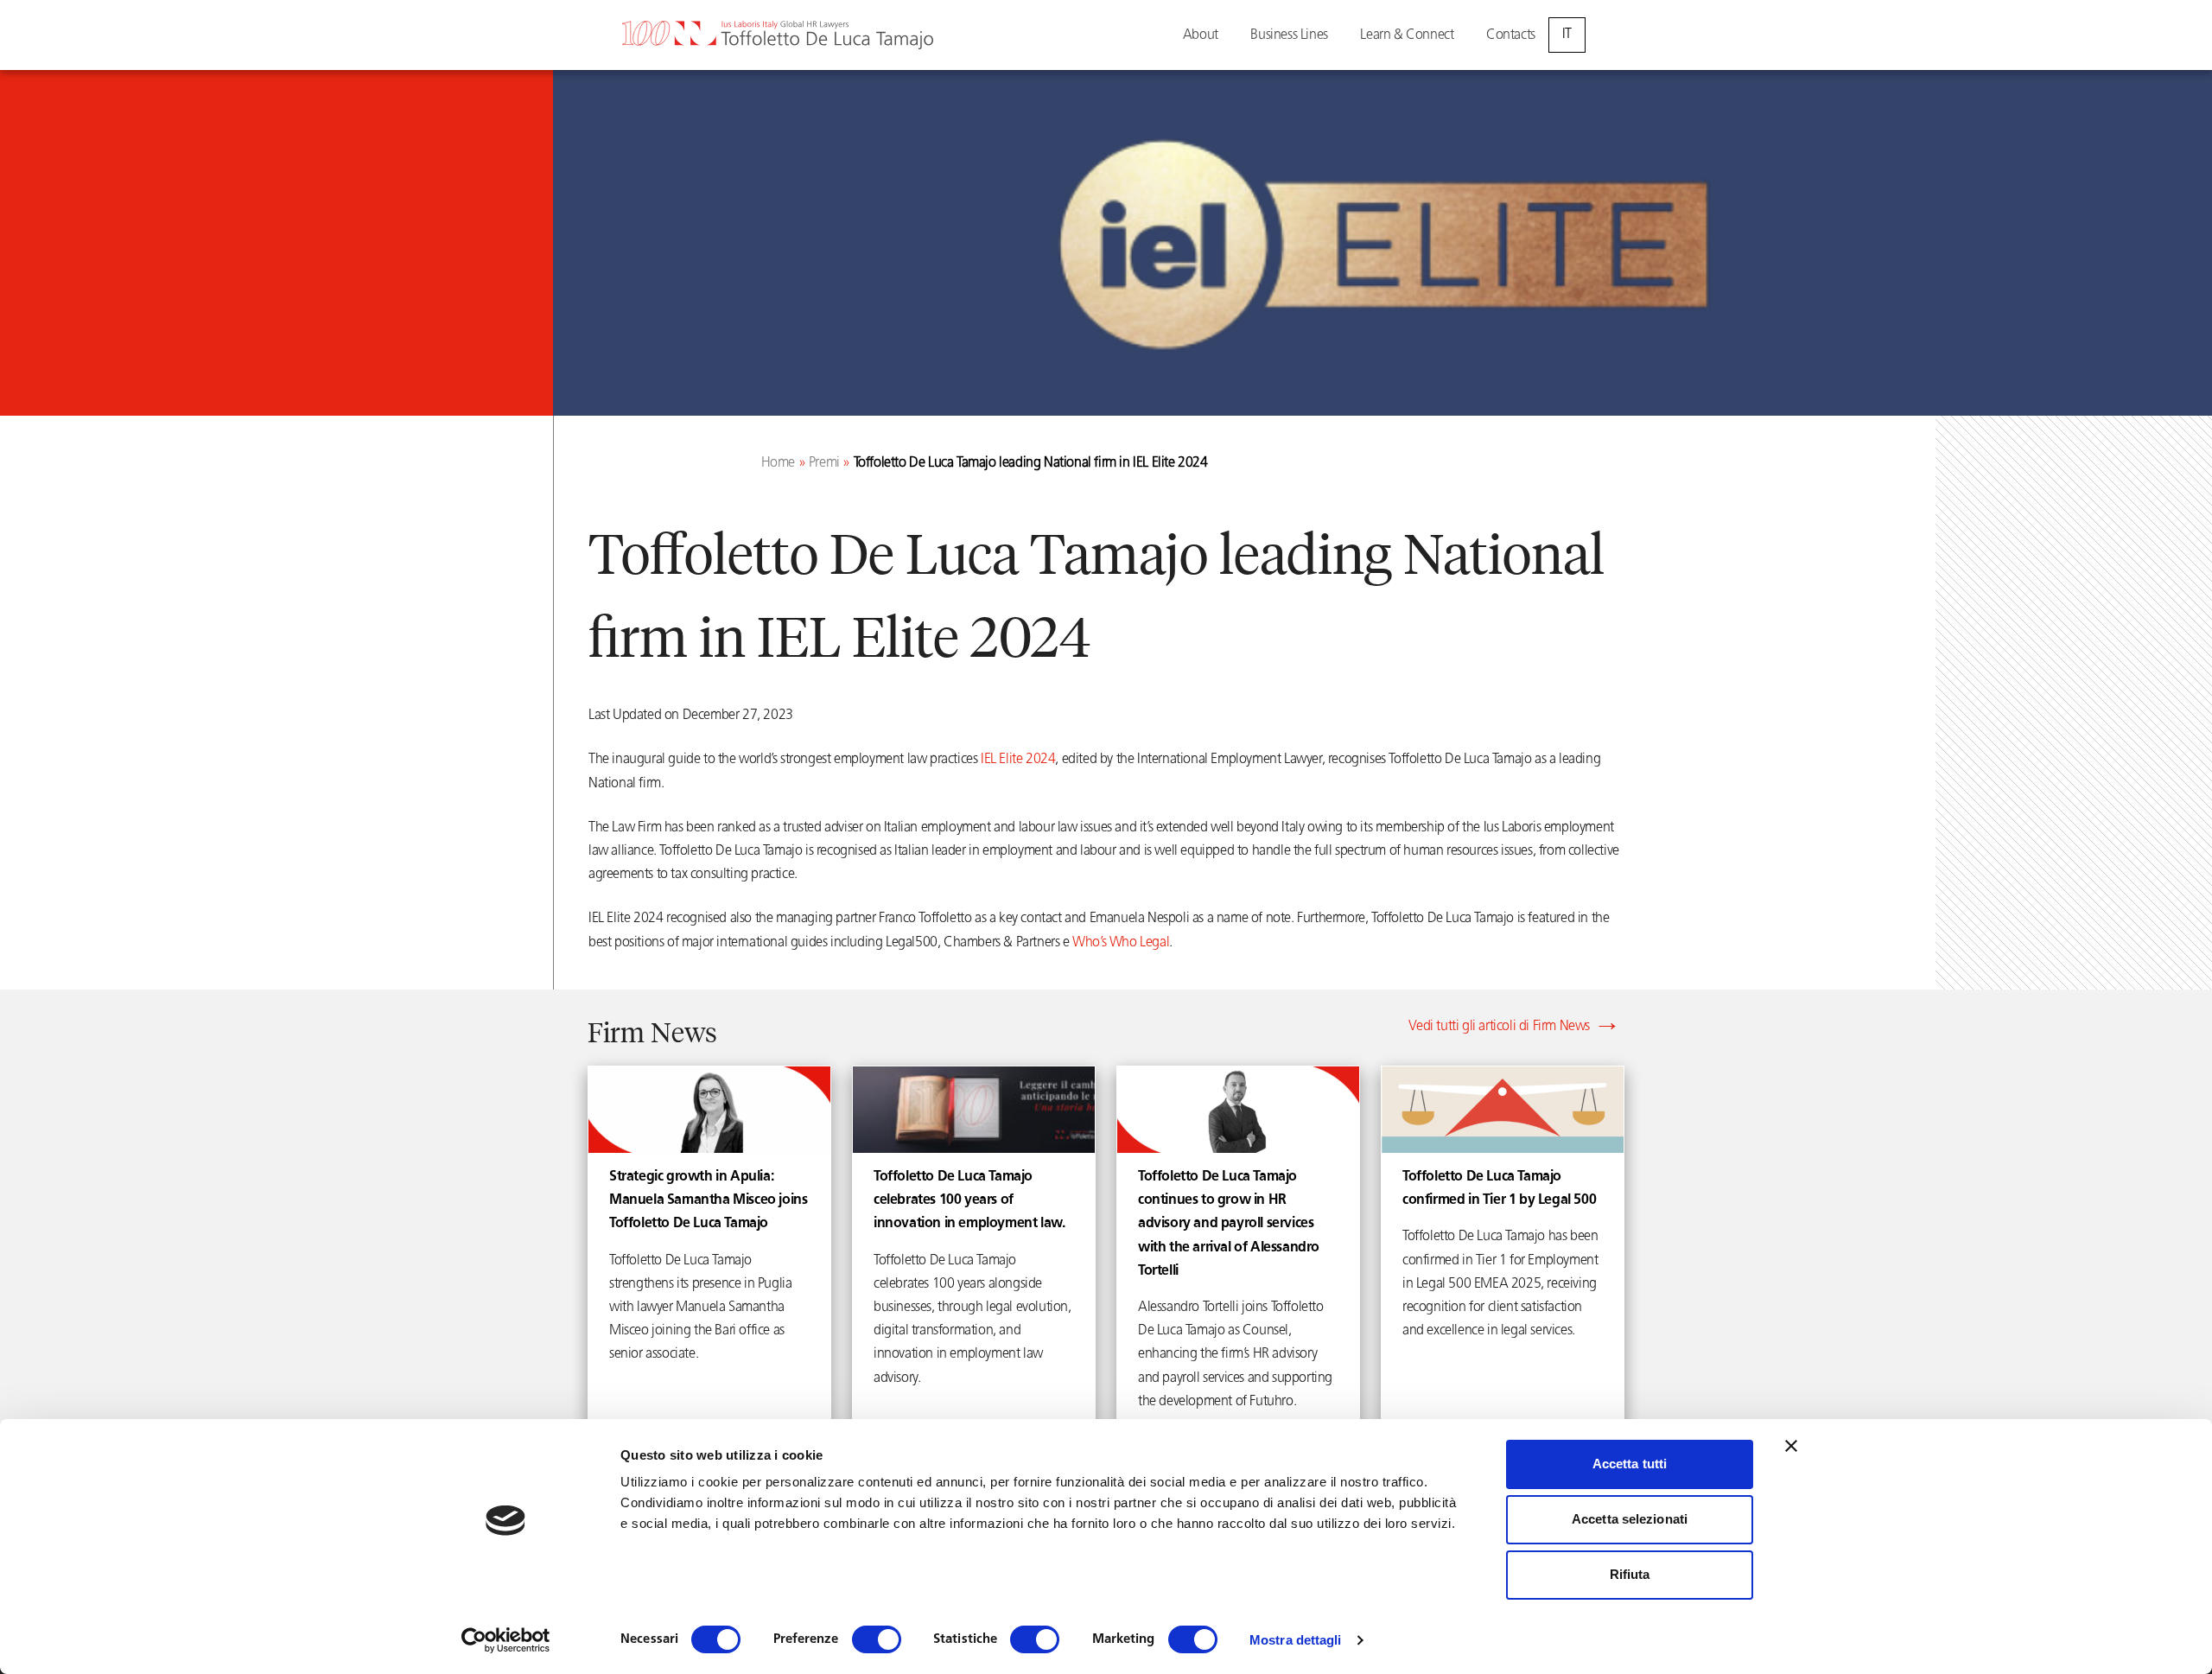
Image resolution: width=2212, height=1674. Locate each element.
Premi (824, 463)
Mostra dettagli (1296, 1640)
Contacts (1511, 35)
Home (778, 463)
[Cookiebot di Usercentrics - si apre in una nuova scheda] (506, 1640)
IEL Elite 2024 (1018, 760)
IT (1567, 35)
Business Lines (1289, 35)
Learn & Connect (1407, 35)
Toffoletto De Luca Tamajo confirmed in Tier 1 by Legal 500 (1499, 1189)
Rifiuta (1630, 1574)
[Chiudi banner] (1791, 1446)
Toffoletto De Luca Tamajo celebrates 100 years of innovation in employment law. (969, 1200)
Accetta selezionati (1630, 1519)
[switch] (877, 1639)
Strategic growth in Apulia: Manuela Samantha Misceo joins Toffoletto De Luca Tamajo (708, 1200)
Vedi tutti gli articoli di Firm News (1499, 1027)
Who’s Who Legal (1121, 943)
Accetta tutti (1630, 1464)
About (1201, 35)
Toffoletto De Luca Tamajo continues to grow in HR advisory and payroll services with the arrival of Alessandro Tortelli (1229, 1224)
